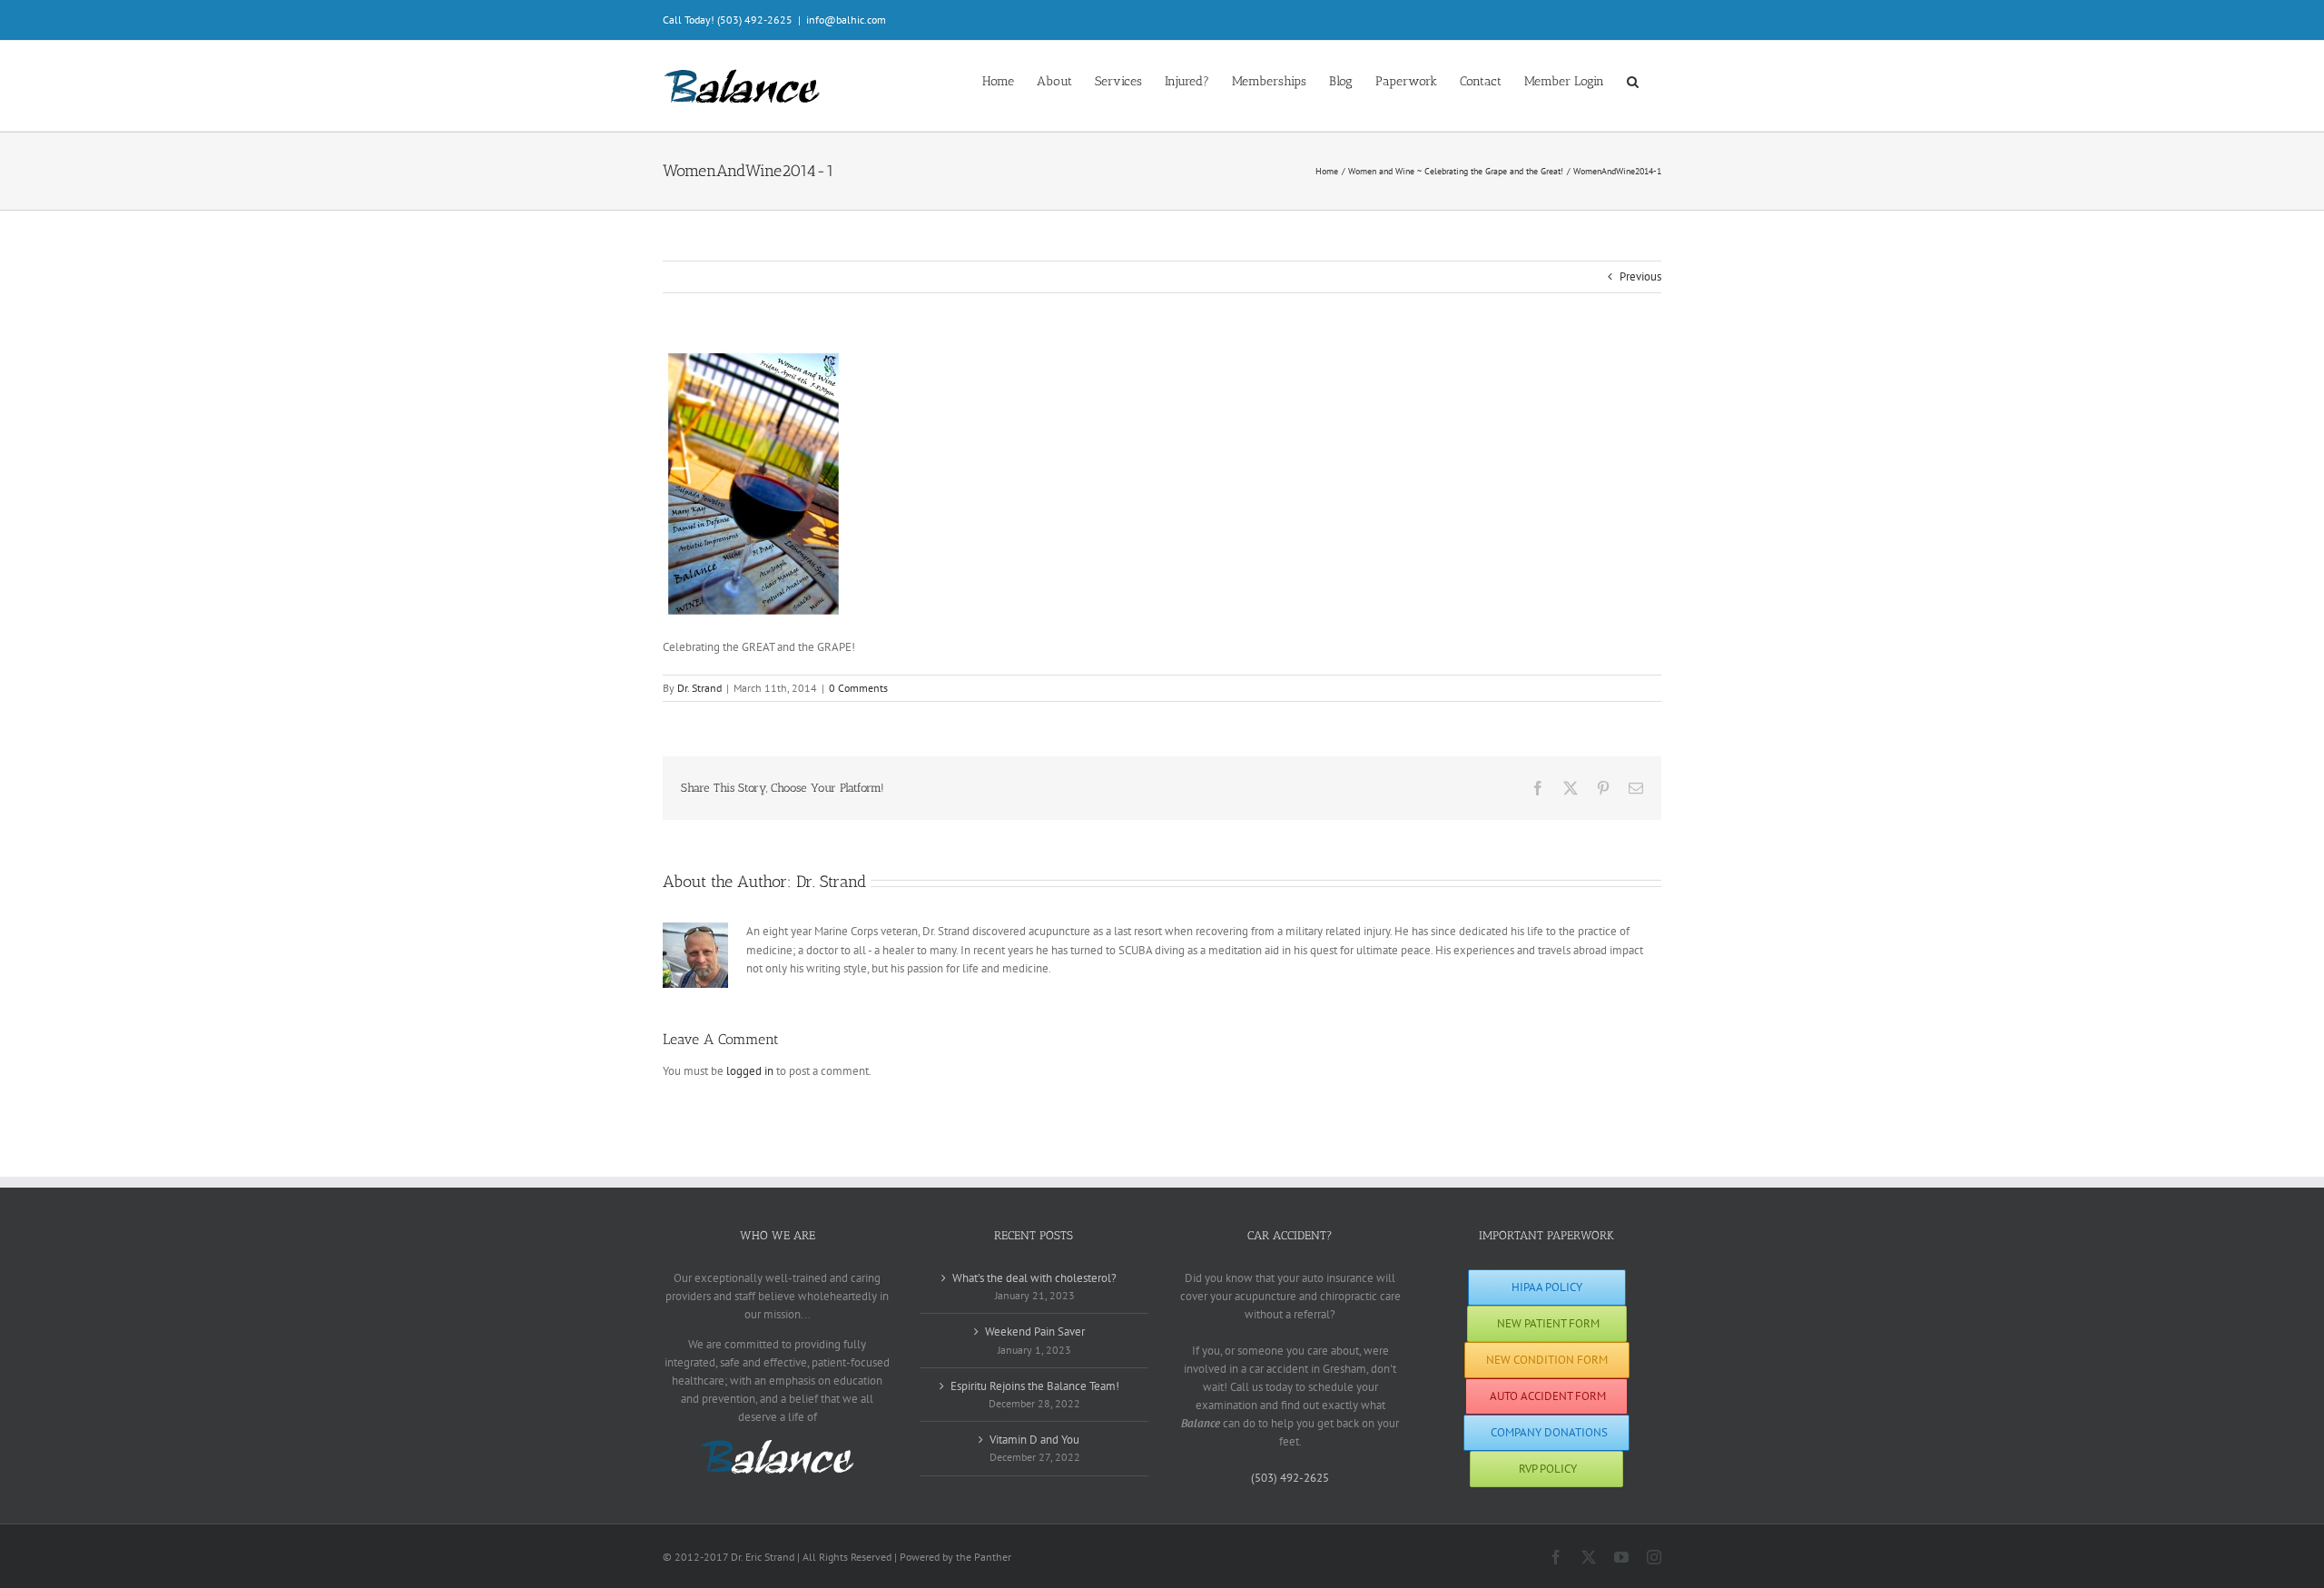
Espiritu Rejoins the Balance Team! (1035, 1386)
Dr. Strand (699, 688)
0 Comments (858, 688)
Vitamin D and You (1034, 1440)
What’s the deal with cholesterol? (1034, 1278)
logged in (750, 1071)
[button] (1633, 80)
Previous (1640, 276)
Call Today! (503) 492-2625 (728, 20)
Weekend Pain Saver (1035, 1332)
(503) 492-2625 (1290, 1478)
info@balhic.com (846, 20)
